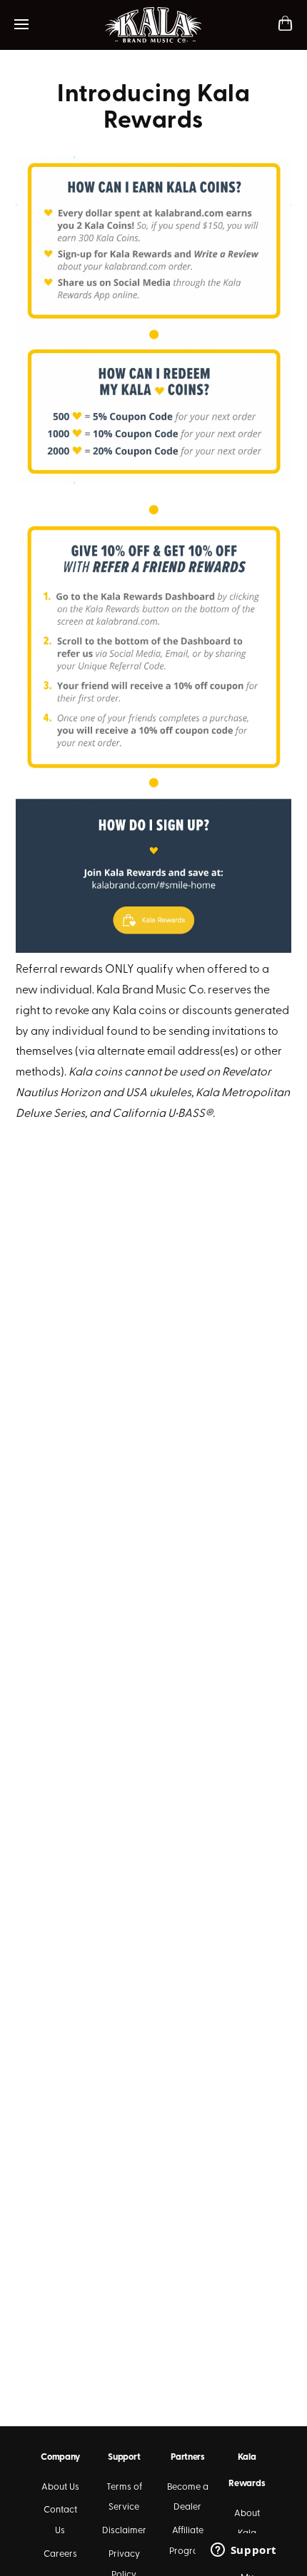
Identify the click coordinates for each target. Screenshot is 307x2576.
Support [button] (124, 2457)
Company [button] (60, 2457)
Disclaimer (124, 2531)
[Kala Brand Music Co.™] (154, 25)
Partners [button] (188, 2457)
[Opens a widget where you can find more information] (243, 2551)
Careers (60, 2554)
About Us (60, 2487)
